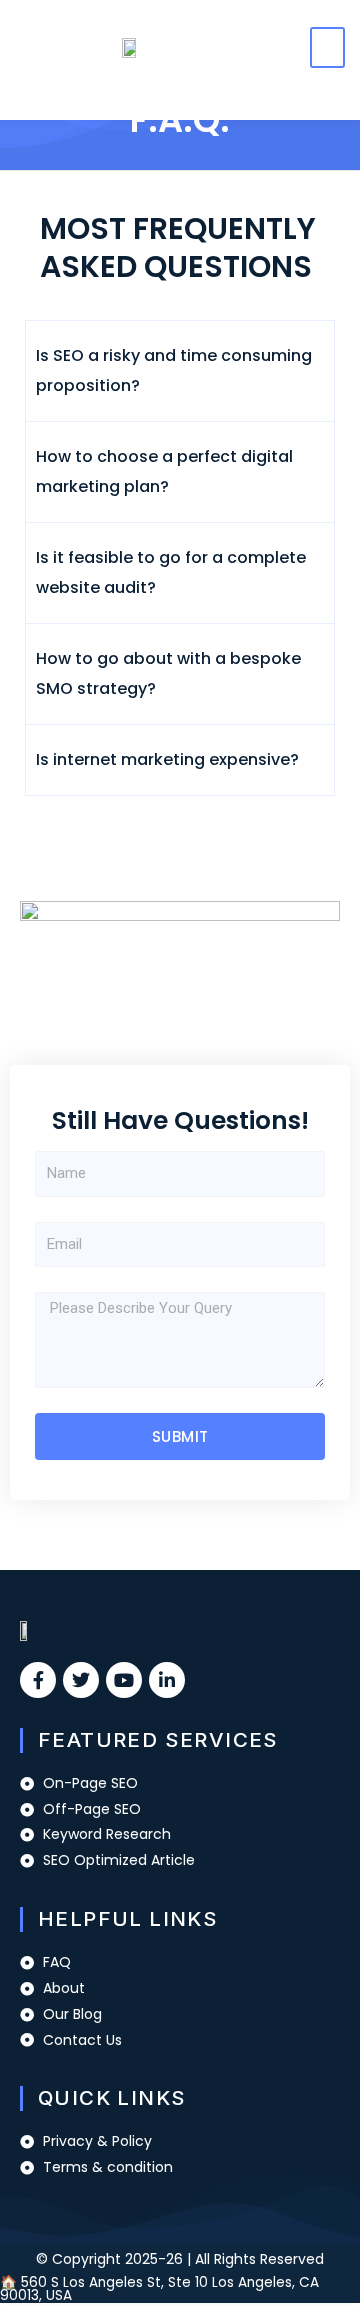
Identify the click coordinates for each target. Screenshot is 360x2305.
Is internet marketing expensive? (167, 759)
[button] (328, 48)
